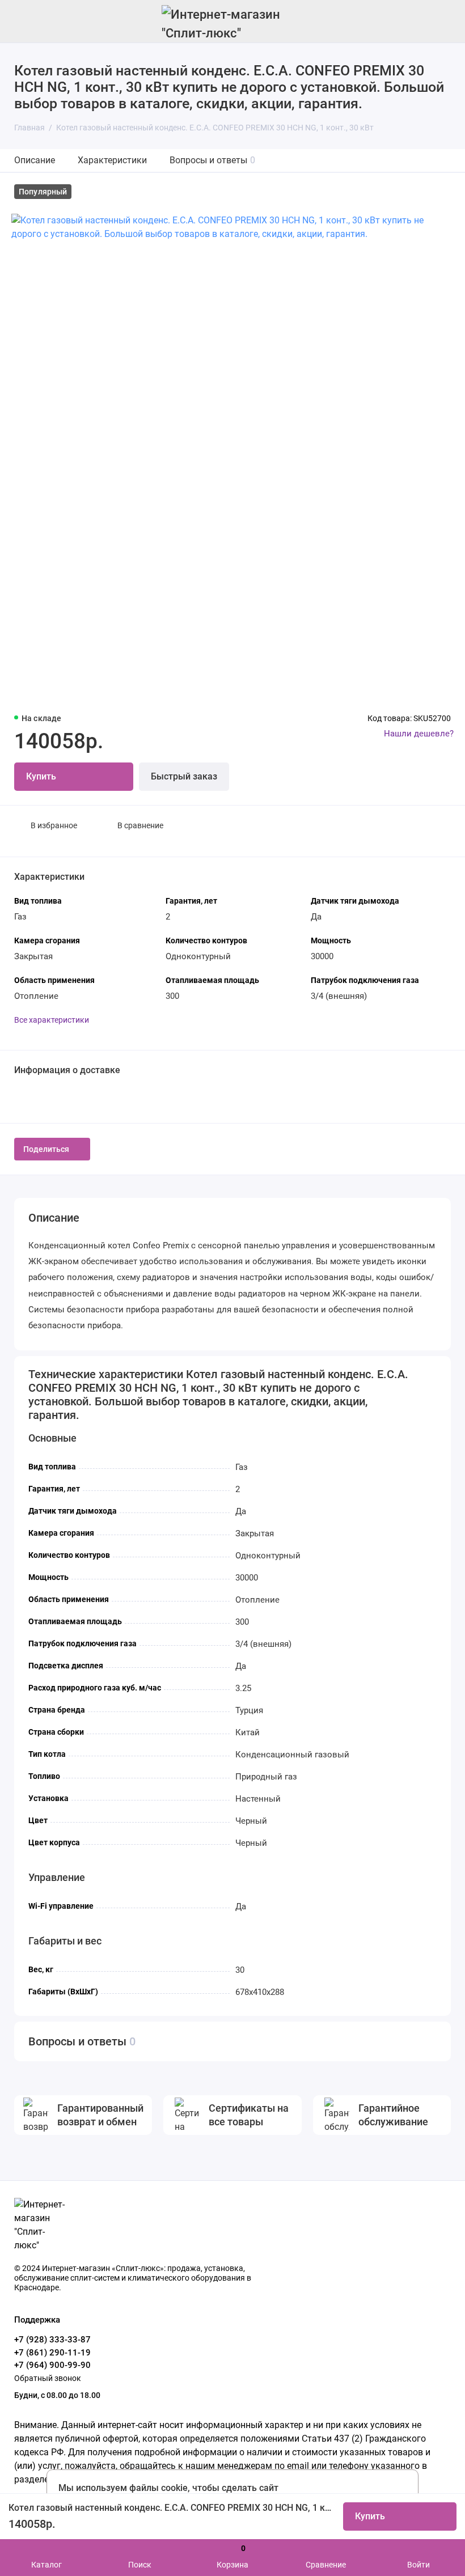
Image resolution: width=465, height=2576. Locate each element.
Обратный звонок (48, 2378)
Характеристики (112, 160)
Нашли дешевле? (419, 734)
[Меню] (21, 21)
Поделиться (46, 1149)
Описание (35, 160)
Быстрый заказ (184, 776)
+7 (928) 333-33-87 (52, 2340)
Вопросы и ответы (212, 160)
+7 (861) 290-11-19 (52, 2353)
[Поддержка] (444, 21)
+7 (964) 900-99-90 (52, 2365)
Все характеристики (52, 1020)
